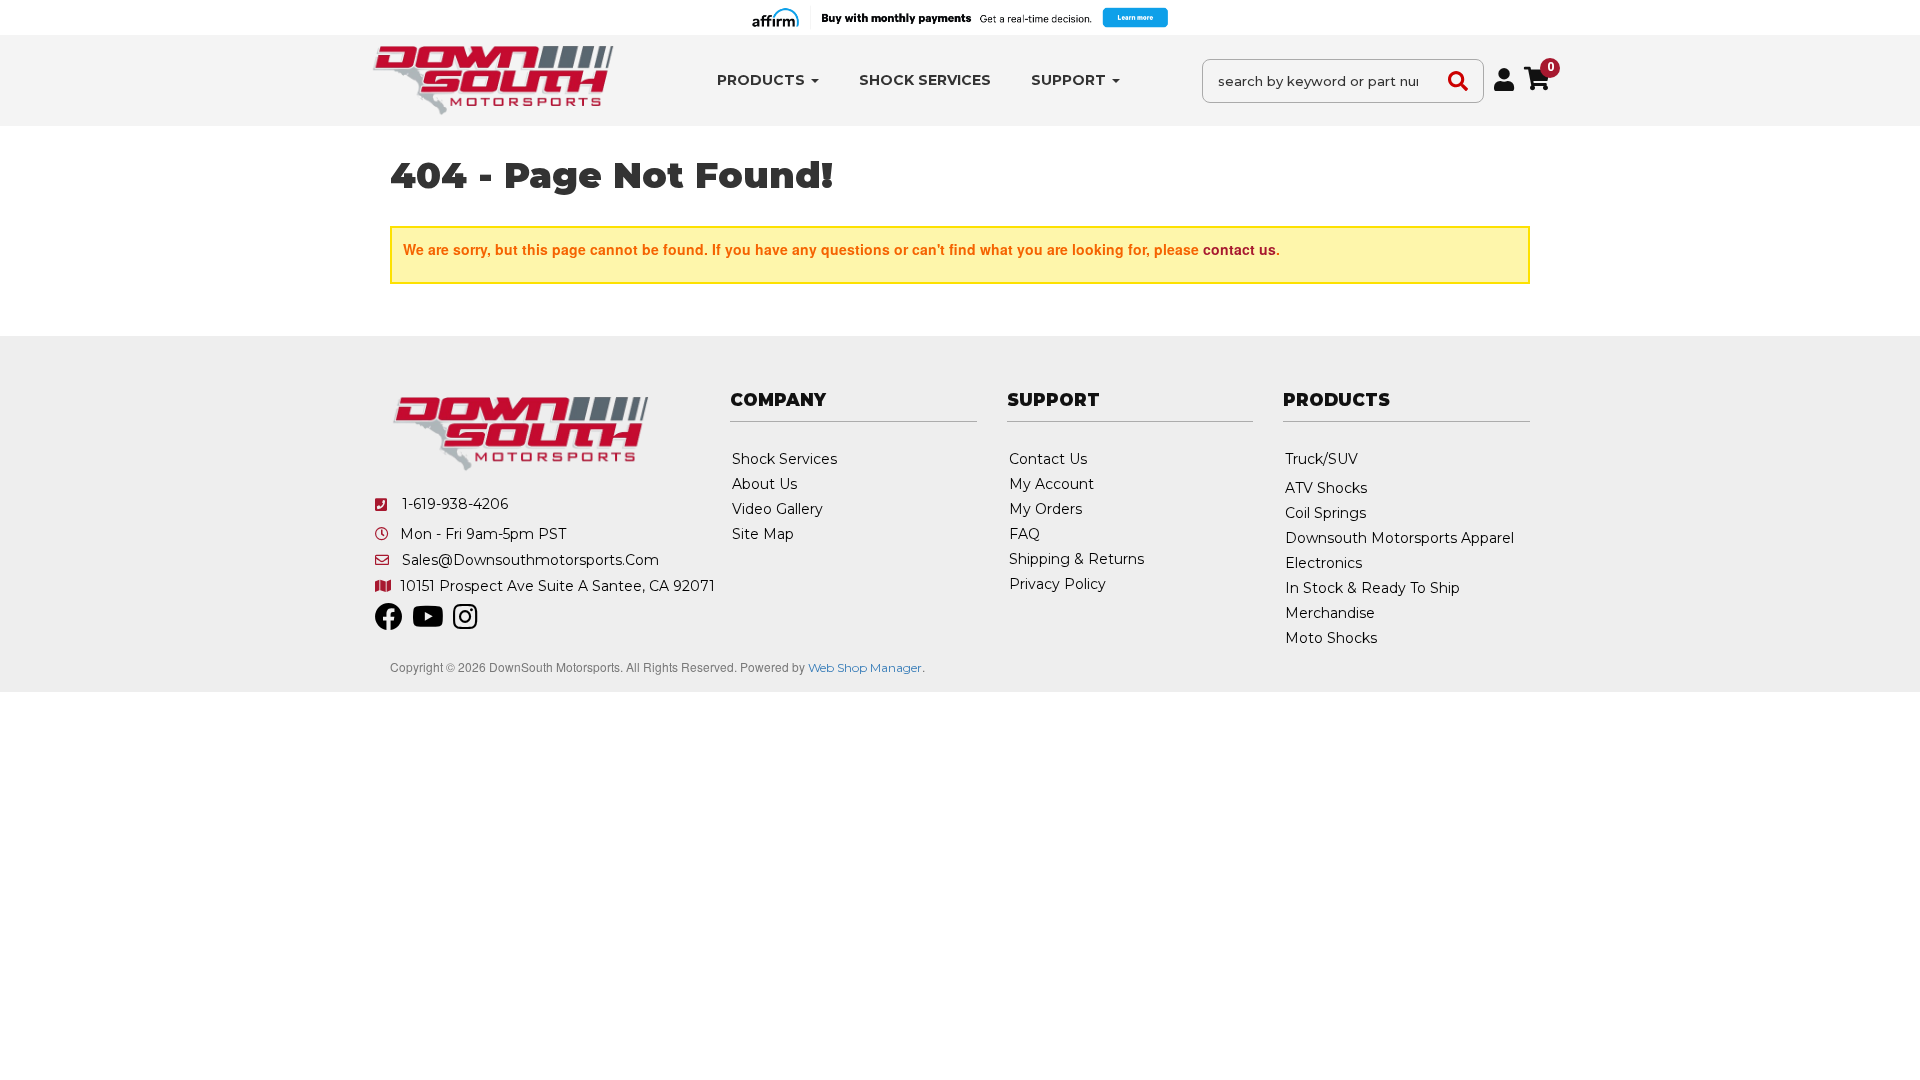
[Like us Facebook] (389, 622)
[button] (768, 80)
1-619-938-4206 (455, 504)
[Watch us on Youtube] (428, 622)
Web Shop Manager (865, 667)
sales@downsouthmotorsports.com (530, 560)
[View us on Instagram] (465, 622)
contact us (1239, 249)
